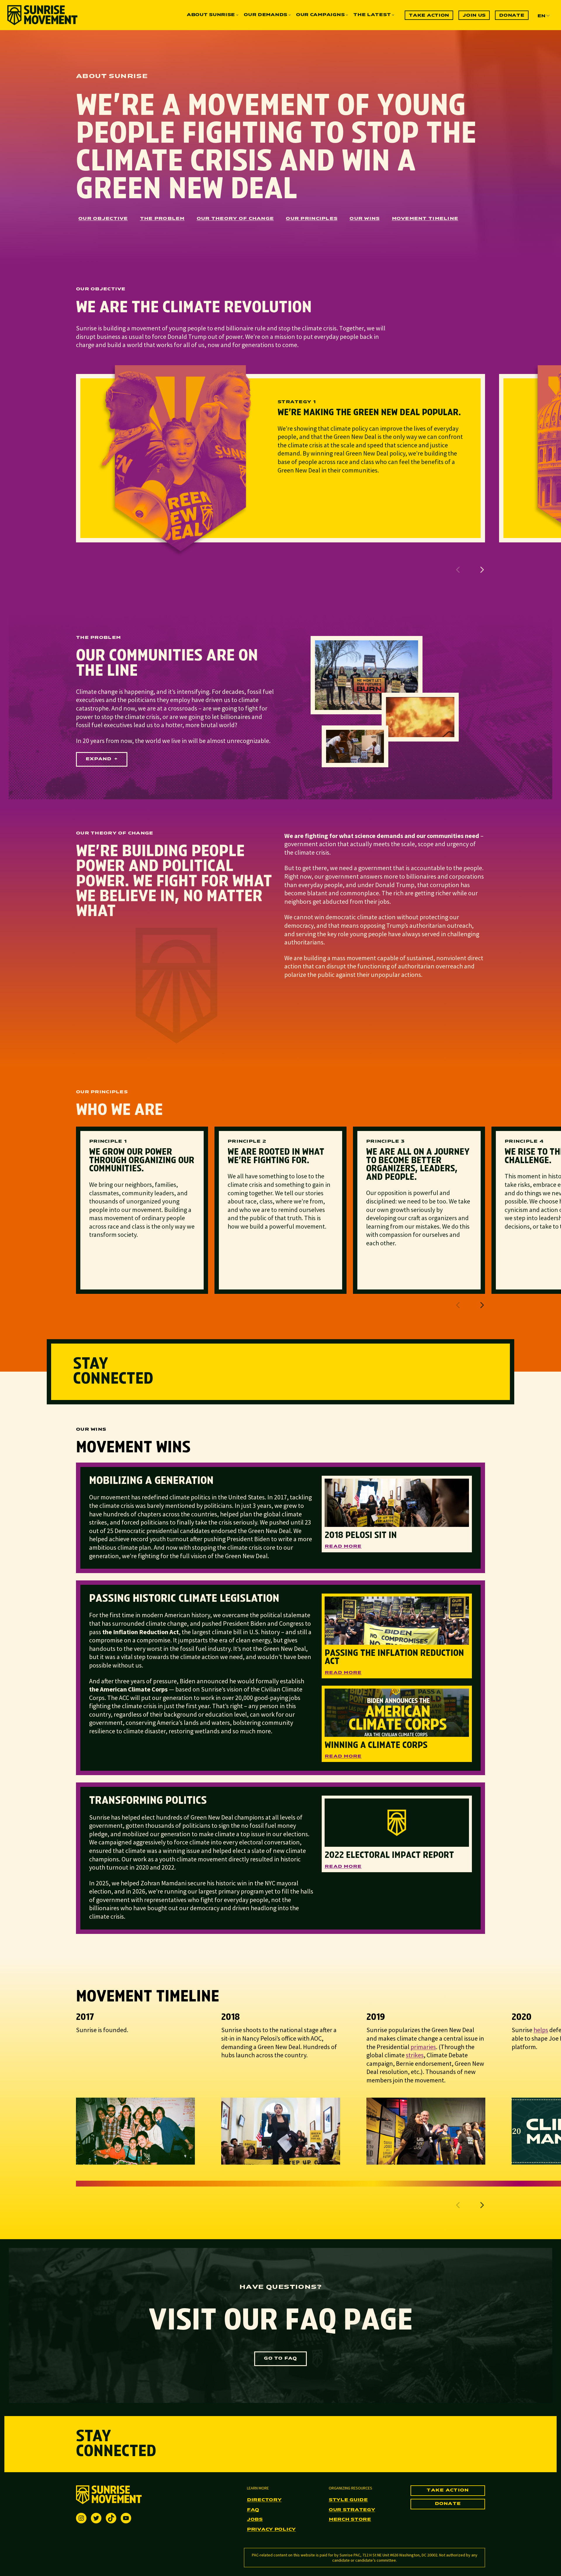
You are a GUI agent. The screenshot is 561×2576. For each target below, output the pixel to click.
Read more (343, 1546)
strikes (415, 2055)
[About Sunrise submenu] (237, 15)
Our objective (103, 219)
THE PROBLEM (162, 219)
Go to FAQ (280, 2358)
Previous (458, 570)
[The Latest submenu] (393, 15)
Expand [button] (99, 759)
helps (541, 2030)
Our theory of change (235, 219)
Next (482, 570)
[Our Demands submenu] (290, 15)
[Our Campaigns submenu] (347, 15)
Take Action (448, 2490)
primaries (423, 2047)
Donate (448, 2504)
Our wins (365, 219)
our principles (312, 219)
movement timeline (425, 219)
